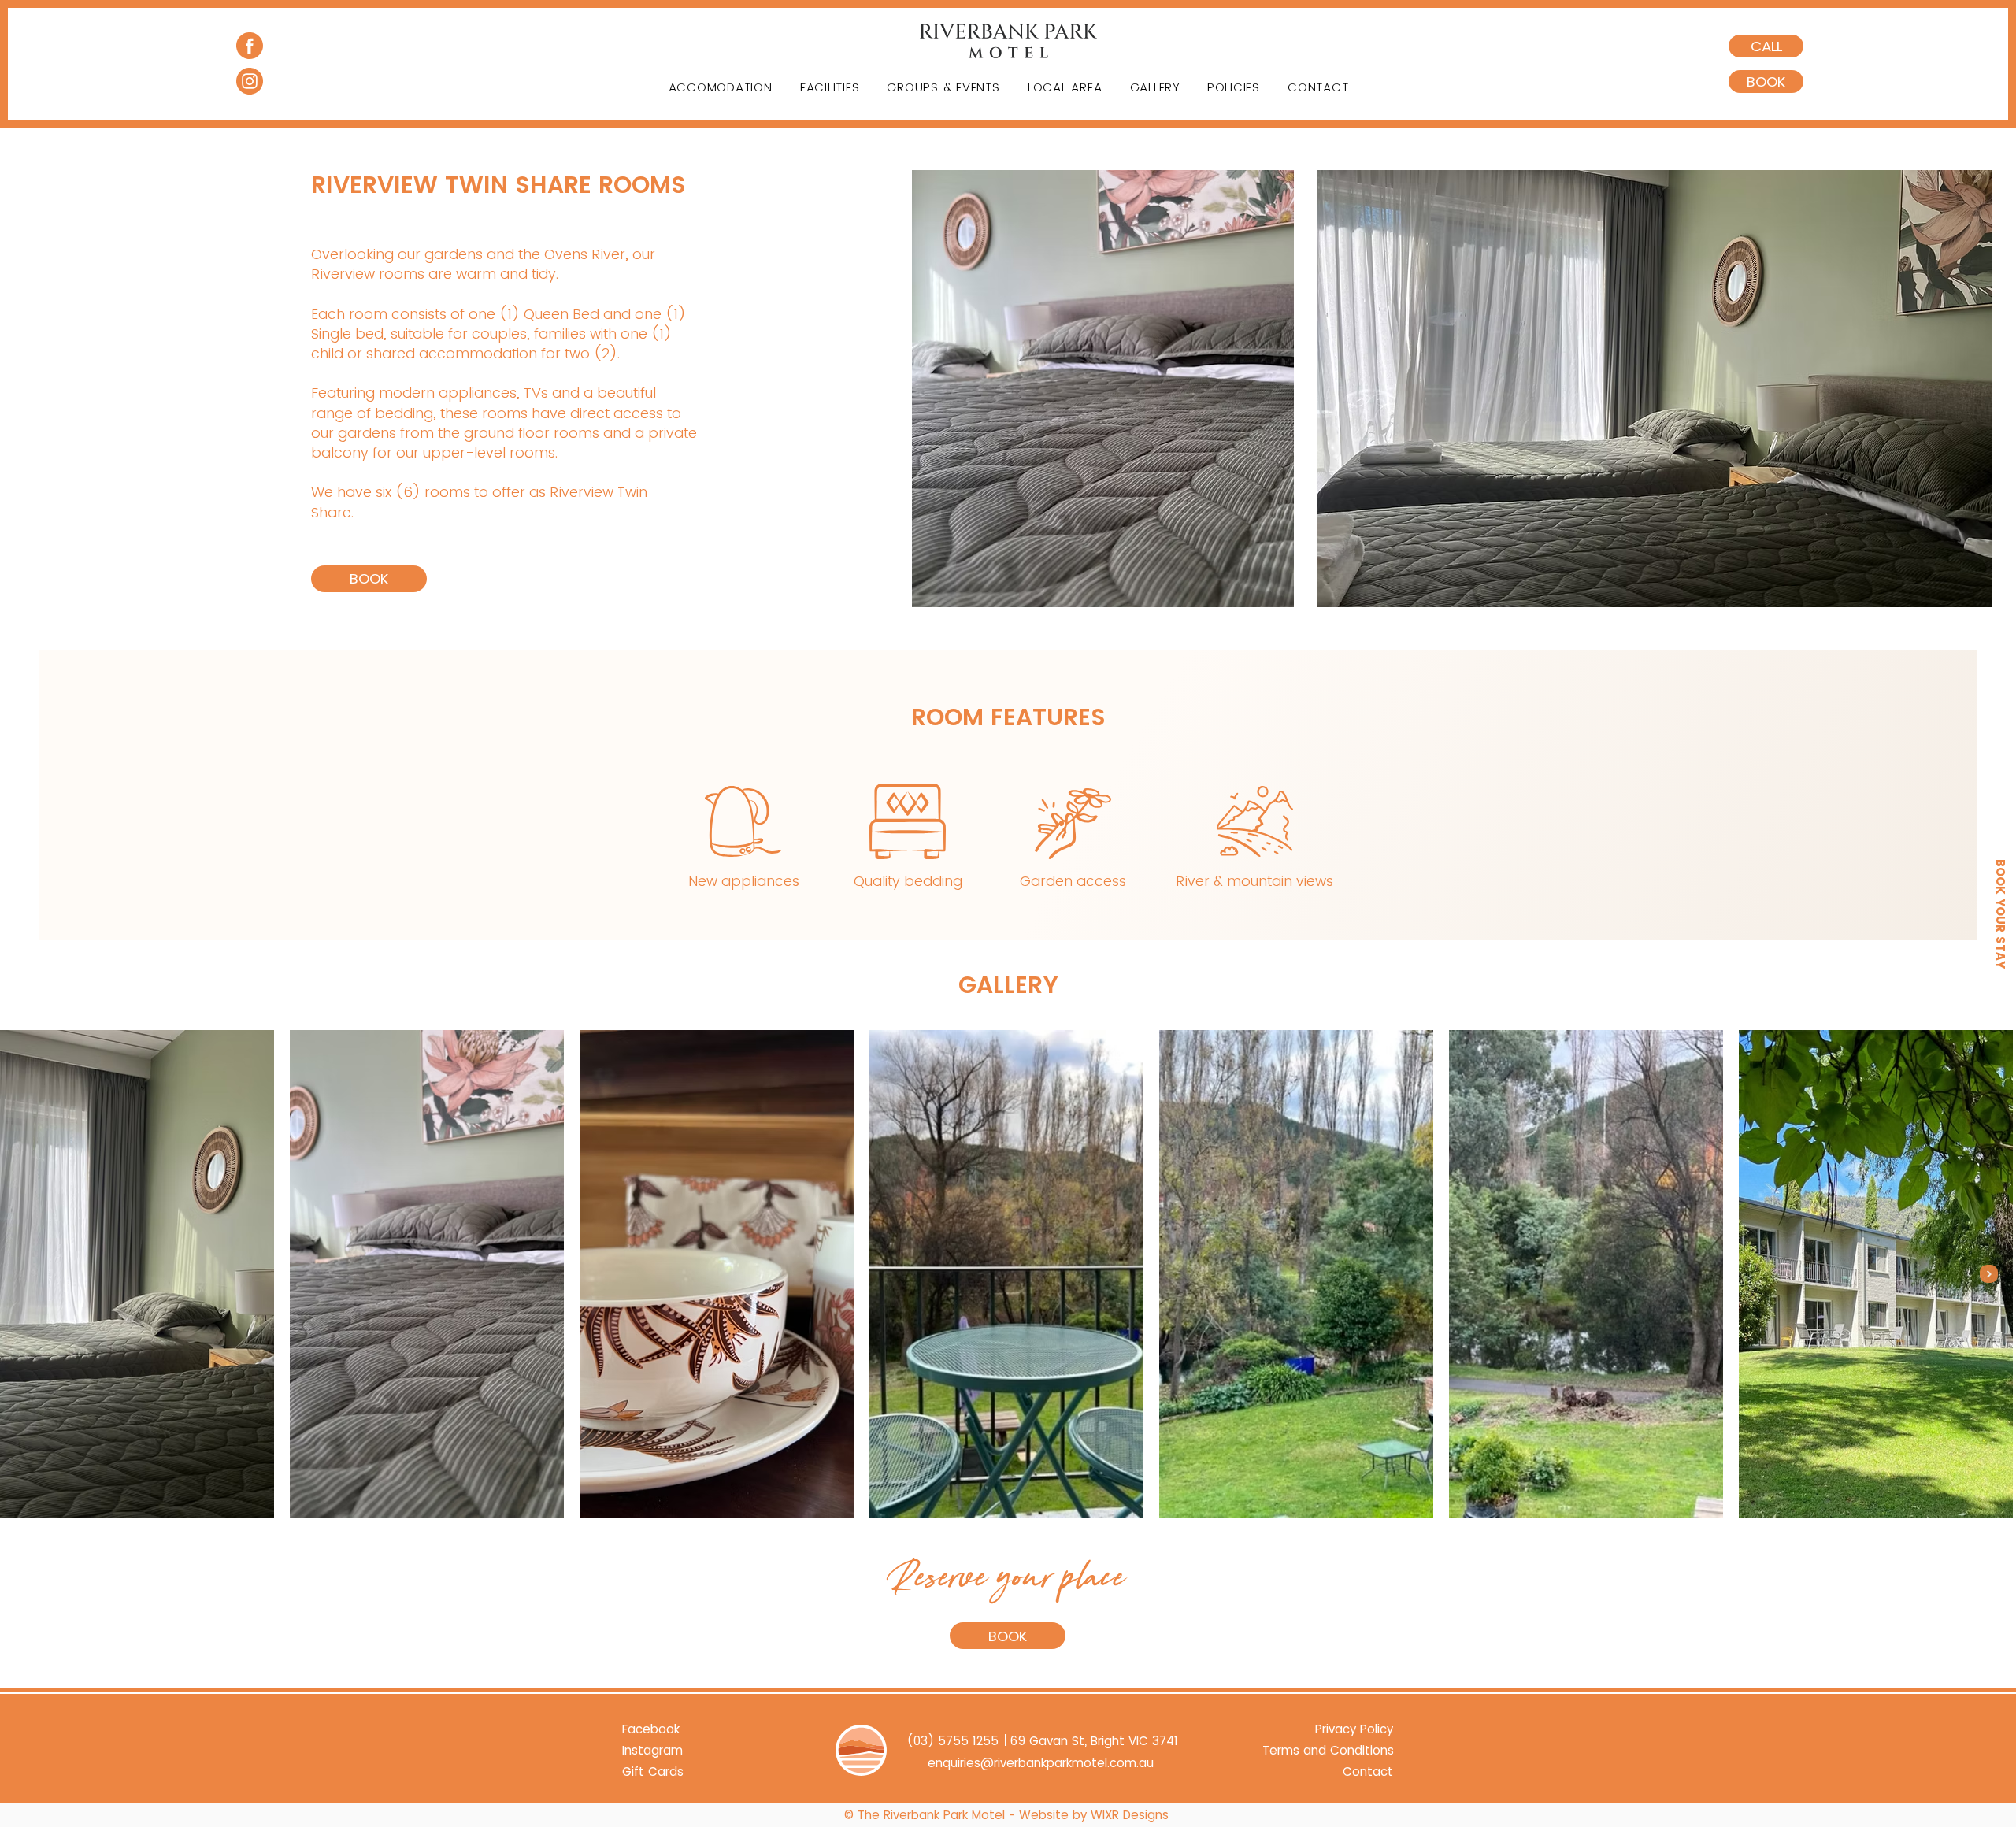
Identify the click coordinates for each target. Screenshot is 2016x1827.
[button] (1766, 82)
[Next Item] (1989, 1274)
